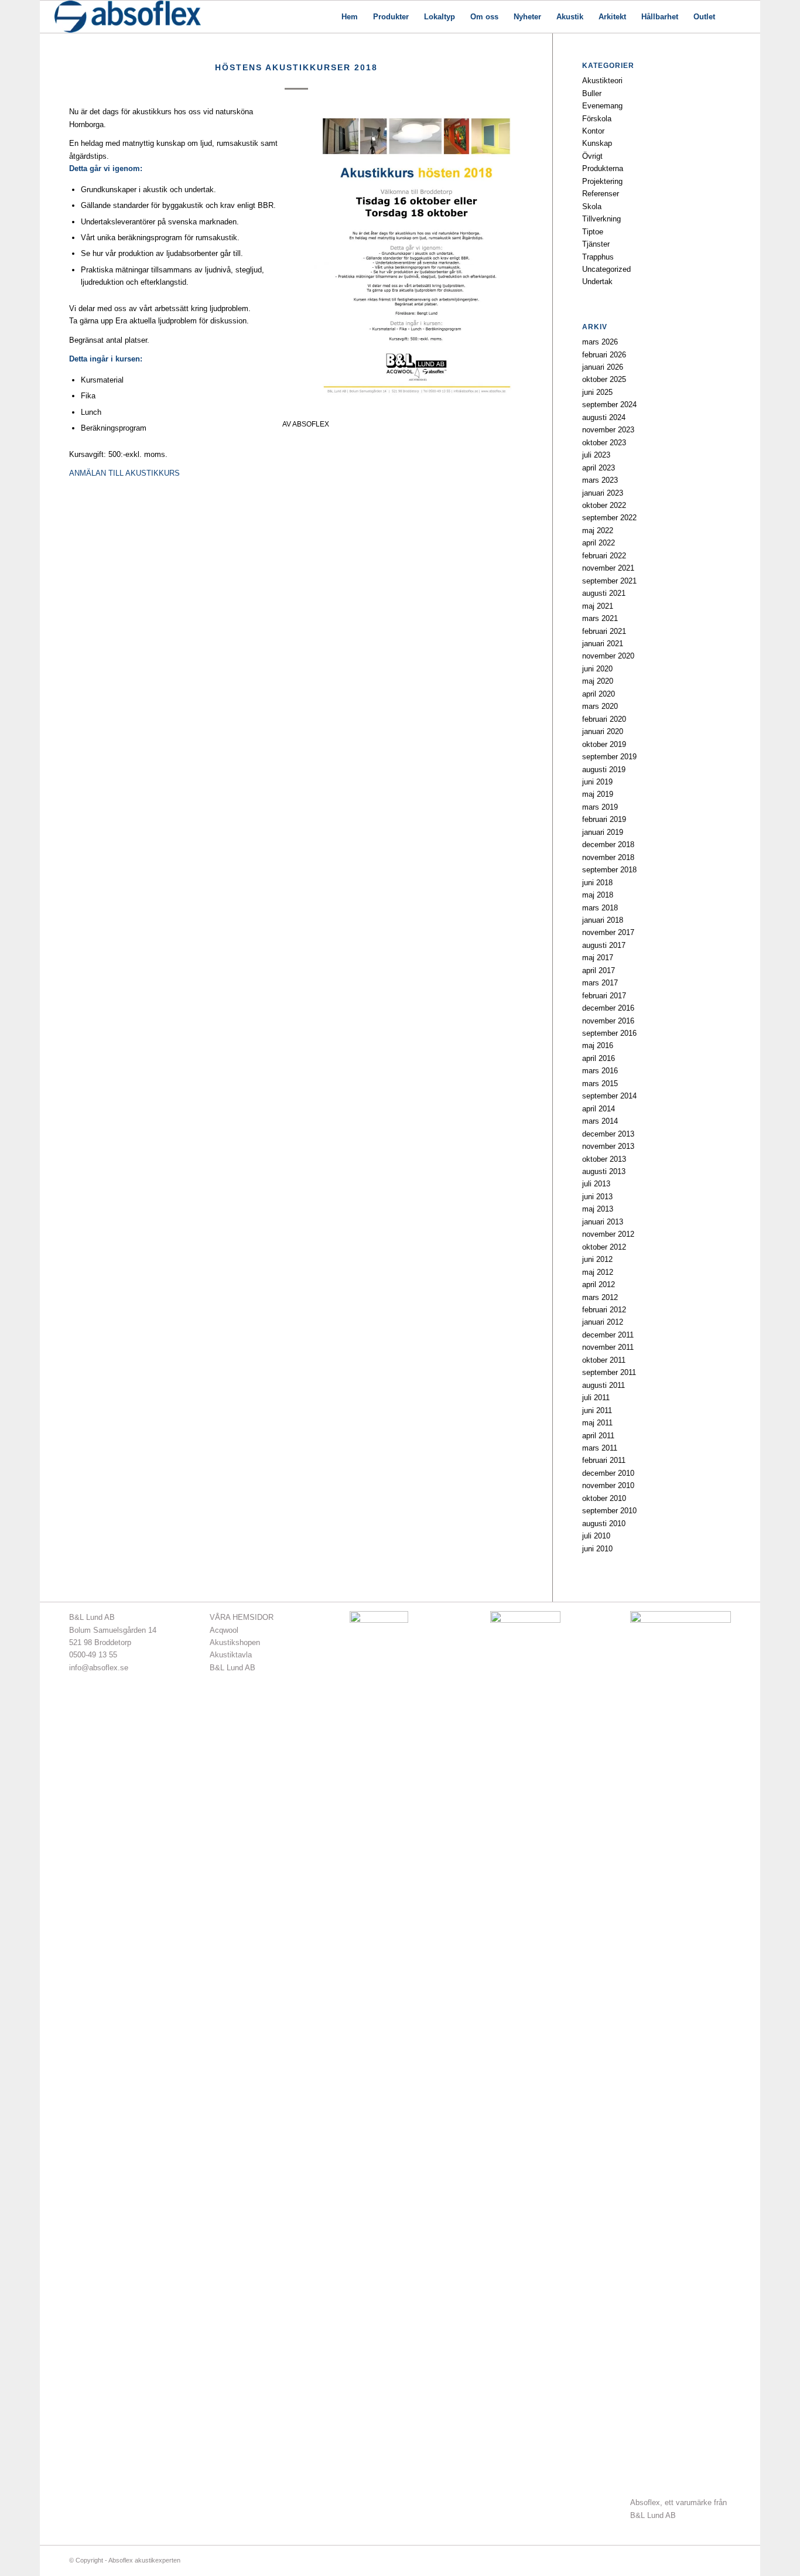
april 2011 (598, 1436)
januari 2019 (603, 832)
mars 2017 (600, 983)
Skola (592, 207)
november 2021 (608, 568)
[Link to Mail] (705, 2560)
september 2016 (609, 1033)
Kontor (593, 131)
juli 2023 (596, 455)
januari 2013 (603, 1222)
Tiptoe (593, 232)
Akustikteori (602, 81)
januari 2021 (603, 644)
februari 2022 (604, 556)
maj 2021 (598, 606)
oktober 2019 (604, 744)
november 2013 (608, 1146)
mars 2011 (600, 1448)
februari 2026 (604, 355)
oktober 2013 (604, 1159)
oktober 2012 (604, 1247)
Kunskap (597, 143)
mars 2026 (600, 342)
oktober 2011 (604, 1360)
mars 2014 (600, 1121)
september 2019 (609, 757)
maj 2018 (598, 895)
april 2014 (599, 1109)
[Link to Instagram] (722, 2560)
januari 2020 (603, 731)
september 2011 (609, 1372)
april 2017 (599, 970)
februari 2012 (604, 1310)
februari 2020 (604, 719)
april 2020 (599, 694)
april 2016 (599, 1058)
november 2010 (608, 1485)
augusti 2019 (604, 770)
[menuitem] (350, 17)
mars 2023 (600, 480)
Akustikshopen (235, 1642)
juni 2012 (597, 1259)
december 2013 (608, 1134)
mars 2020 (600, 706)
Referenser (601, 194)
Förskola (597, 119)
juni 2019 (597, 782)
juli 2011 (596, 1398)
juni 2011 (597, 1410)
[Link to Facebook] (687, 2560)
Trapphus (598, 257)
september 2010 (609, 1511)
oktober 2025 (604, 379)
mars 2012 (600, 1297)
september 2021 (609, 581)
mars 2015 (600, 1084)
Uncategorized (606, 269)
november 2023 (608, 430)
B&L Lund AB (233, 1668)
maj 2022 (598, 530)
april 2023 (599, 468)
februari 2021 (604, 631)
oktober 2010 (604, 1498)
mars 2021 (600, 618)
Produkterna (603, 168)
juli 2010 (596, 1536)
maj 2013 (598, 1209)
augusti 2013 (604, 1171)
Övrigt (592, 156)
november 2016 (608, 1021)
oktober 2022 (604, 505)
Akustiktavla (231, 1655)
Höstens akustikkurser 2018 (296, 67)
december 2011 (608, 1335)
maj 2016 (598, 1045)
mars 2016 (600, 1071)
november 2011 (608, 1347)
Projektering (602, 181)
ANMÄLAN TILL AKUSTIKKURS (124, 473)
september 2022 (609, 518)
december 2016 (608, 1008)
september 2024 (609, 405)
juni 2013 (597, 1197)
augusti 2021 (604, 593)
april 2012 (599, 1284)
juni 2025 (597, 392)
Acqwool (224, 1630)
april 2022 (599, 543)
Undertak (597, 282)
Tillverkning (601, 219)
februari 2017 (604, 996)
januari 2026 (603, 367)
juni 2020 (597, 669)
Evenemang (602, 106)
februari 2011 (604, 1460)
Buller (592, 93)
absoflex (311, 424)
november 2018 (608, 857)
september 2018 (609, 870)
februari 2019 (604, 819)
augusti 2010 (604, 1524)
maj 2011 (597, 1423)
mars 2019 (600, 807)
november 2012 (608, 1234)
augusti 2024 (604, 417)
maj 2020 (598, 681)
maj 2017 (598, 958)
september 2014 (609, 1096)
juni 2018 (597, 883)
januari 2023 (603, 493)
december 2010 (608, 1473)
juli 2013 (596, 1184)
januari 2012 (603, 1322)
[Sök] (734, 17)
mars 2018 (600, 908)
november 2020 (608, 656)
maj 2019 (598, 794)
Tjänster (596, 244)
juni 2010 (597, 1549)
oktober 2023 (604, 443)
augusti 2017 (604, 945)
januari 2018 (603, 920)
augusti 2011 (604, 1385)
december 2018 (608, 845)
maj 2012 (598, 1272)
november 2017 (608, 932)
